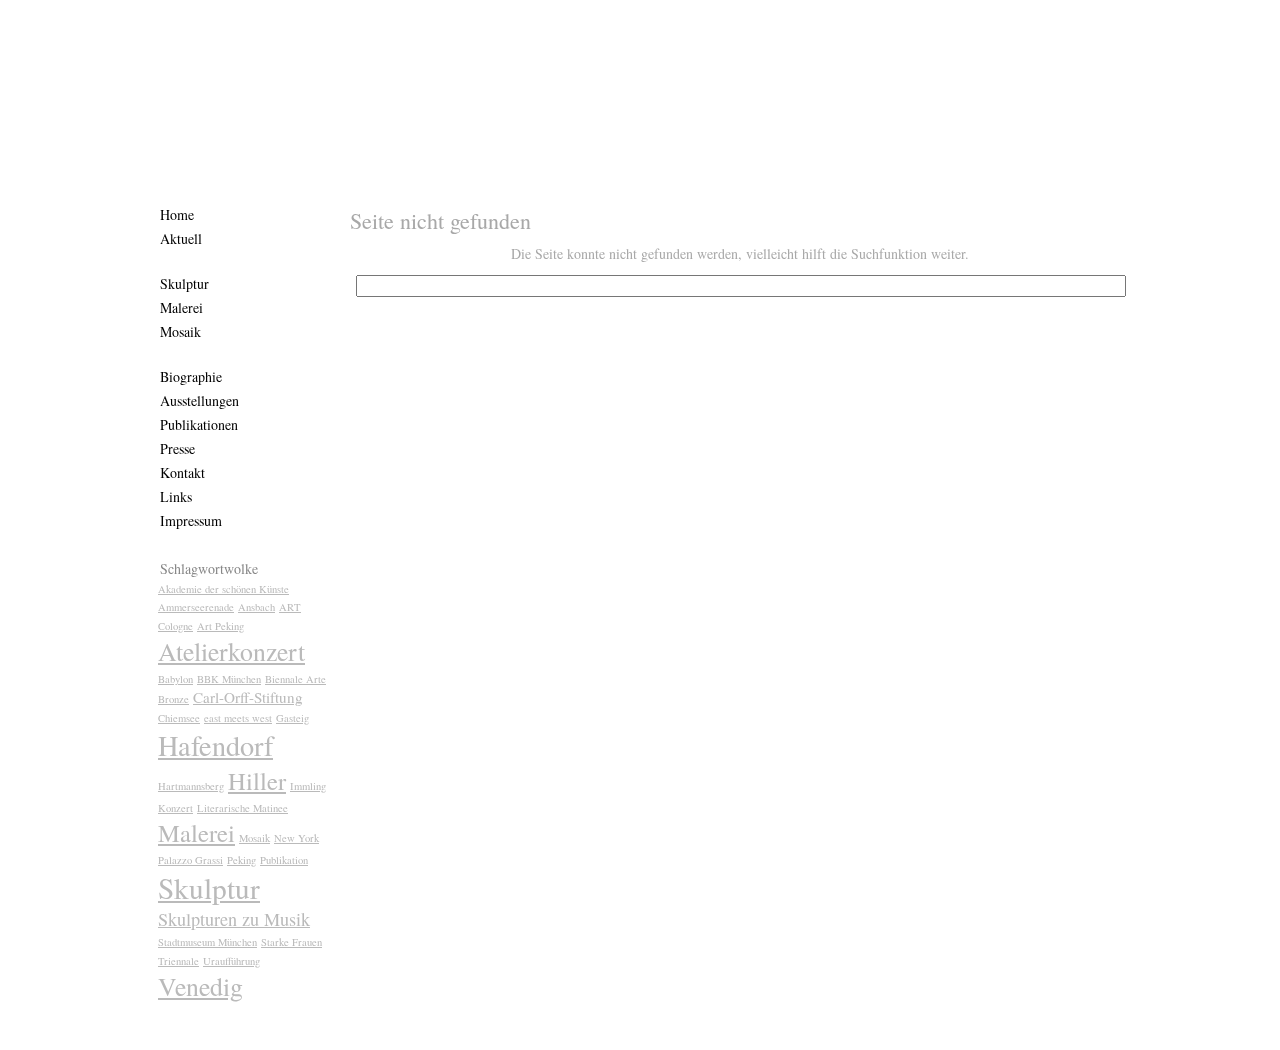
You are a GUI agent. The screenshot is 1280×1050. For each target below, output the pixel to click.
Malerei (181, 307)
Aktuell (181, 238)
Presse (177, 448)
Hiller (257, 780)
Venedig (200, 986)
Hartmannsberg (191, 786)
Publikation (284, 860)
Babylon (175, 679)
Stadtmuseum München (207, 942)
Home (177, 214)
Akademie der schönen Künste (223, 589)
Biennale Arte (295, 679)
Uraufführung (231, 961)
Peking (241, 860)
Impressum (191, 520)
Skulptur (184, 283)
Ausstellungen (199, 400)
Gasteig (292, 718)
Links (176, 496)
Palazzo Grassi (190, 860)
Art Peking (220, 626)
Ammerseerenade (196, 607)
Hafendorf (215, 745)
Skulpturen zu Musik (234, 919)
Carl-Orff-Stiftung (248, 697)
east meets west (238, 718)
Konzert (175, 808)
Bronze (173, 699)
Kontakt (182, 472)
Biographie (191, 376)
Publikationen (199, 424)
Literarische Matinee (242, 808)
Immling (308, 786)
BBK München (229, 679)
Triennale (178, 961)
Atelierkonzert (231, 651)
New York (296, 838)
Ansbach (256, 607)
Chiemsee (179, 718)
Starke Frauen (291, 942)
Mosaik (180, 331)
